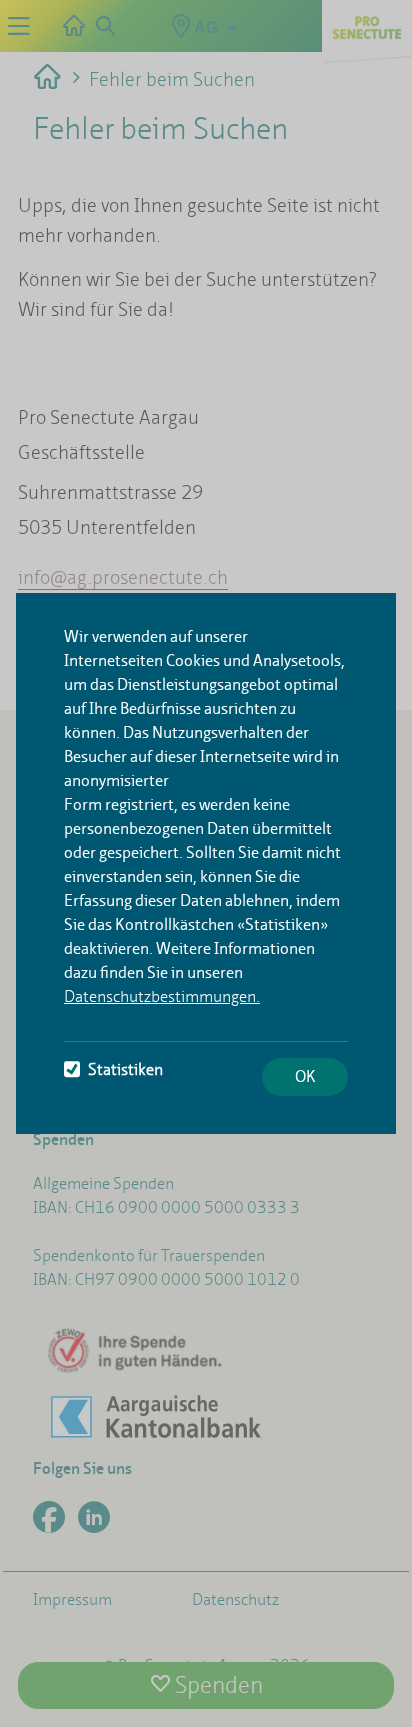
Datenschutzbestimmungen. (162, 996)
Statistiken (125, 1069)
